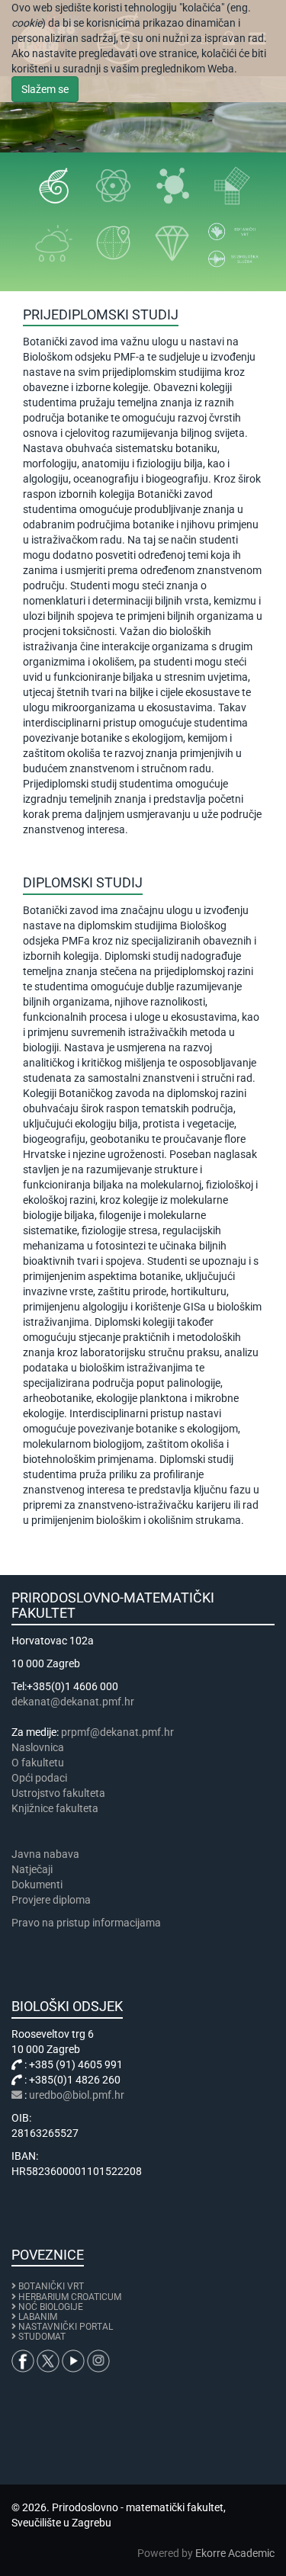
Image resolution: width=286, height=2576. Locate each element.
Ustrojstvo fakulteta (58, 1793)
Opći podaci (39, 1778)
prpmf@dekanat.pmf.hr (117, 1732)
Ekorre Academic (235, 2553)
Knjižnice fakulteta (55, 1808)
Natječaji (32, 1869)
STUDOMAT (42, 2337)
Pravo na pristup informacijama (88, 1923)
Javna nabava (45, 1854)
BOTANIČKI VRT (50, 2286)
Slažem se (45, 89)
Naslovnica (38, 1747)
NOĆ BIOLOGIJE (51, 2307)
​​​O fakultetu (38, 1763)
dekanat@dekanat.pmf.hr (73, 1702)
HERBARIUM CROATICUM (70, 2297)
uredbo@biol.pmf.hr (77, 2095)
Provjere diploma (51, 1900)
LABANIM (38, 2317)
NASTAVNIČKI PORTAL (66, 2327)
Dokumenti (37, 1885)
